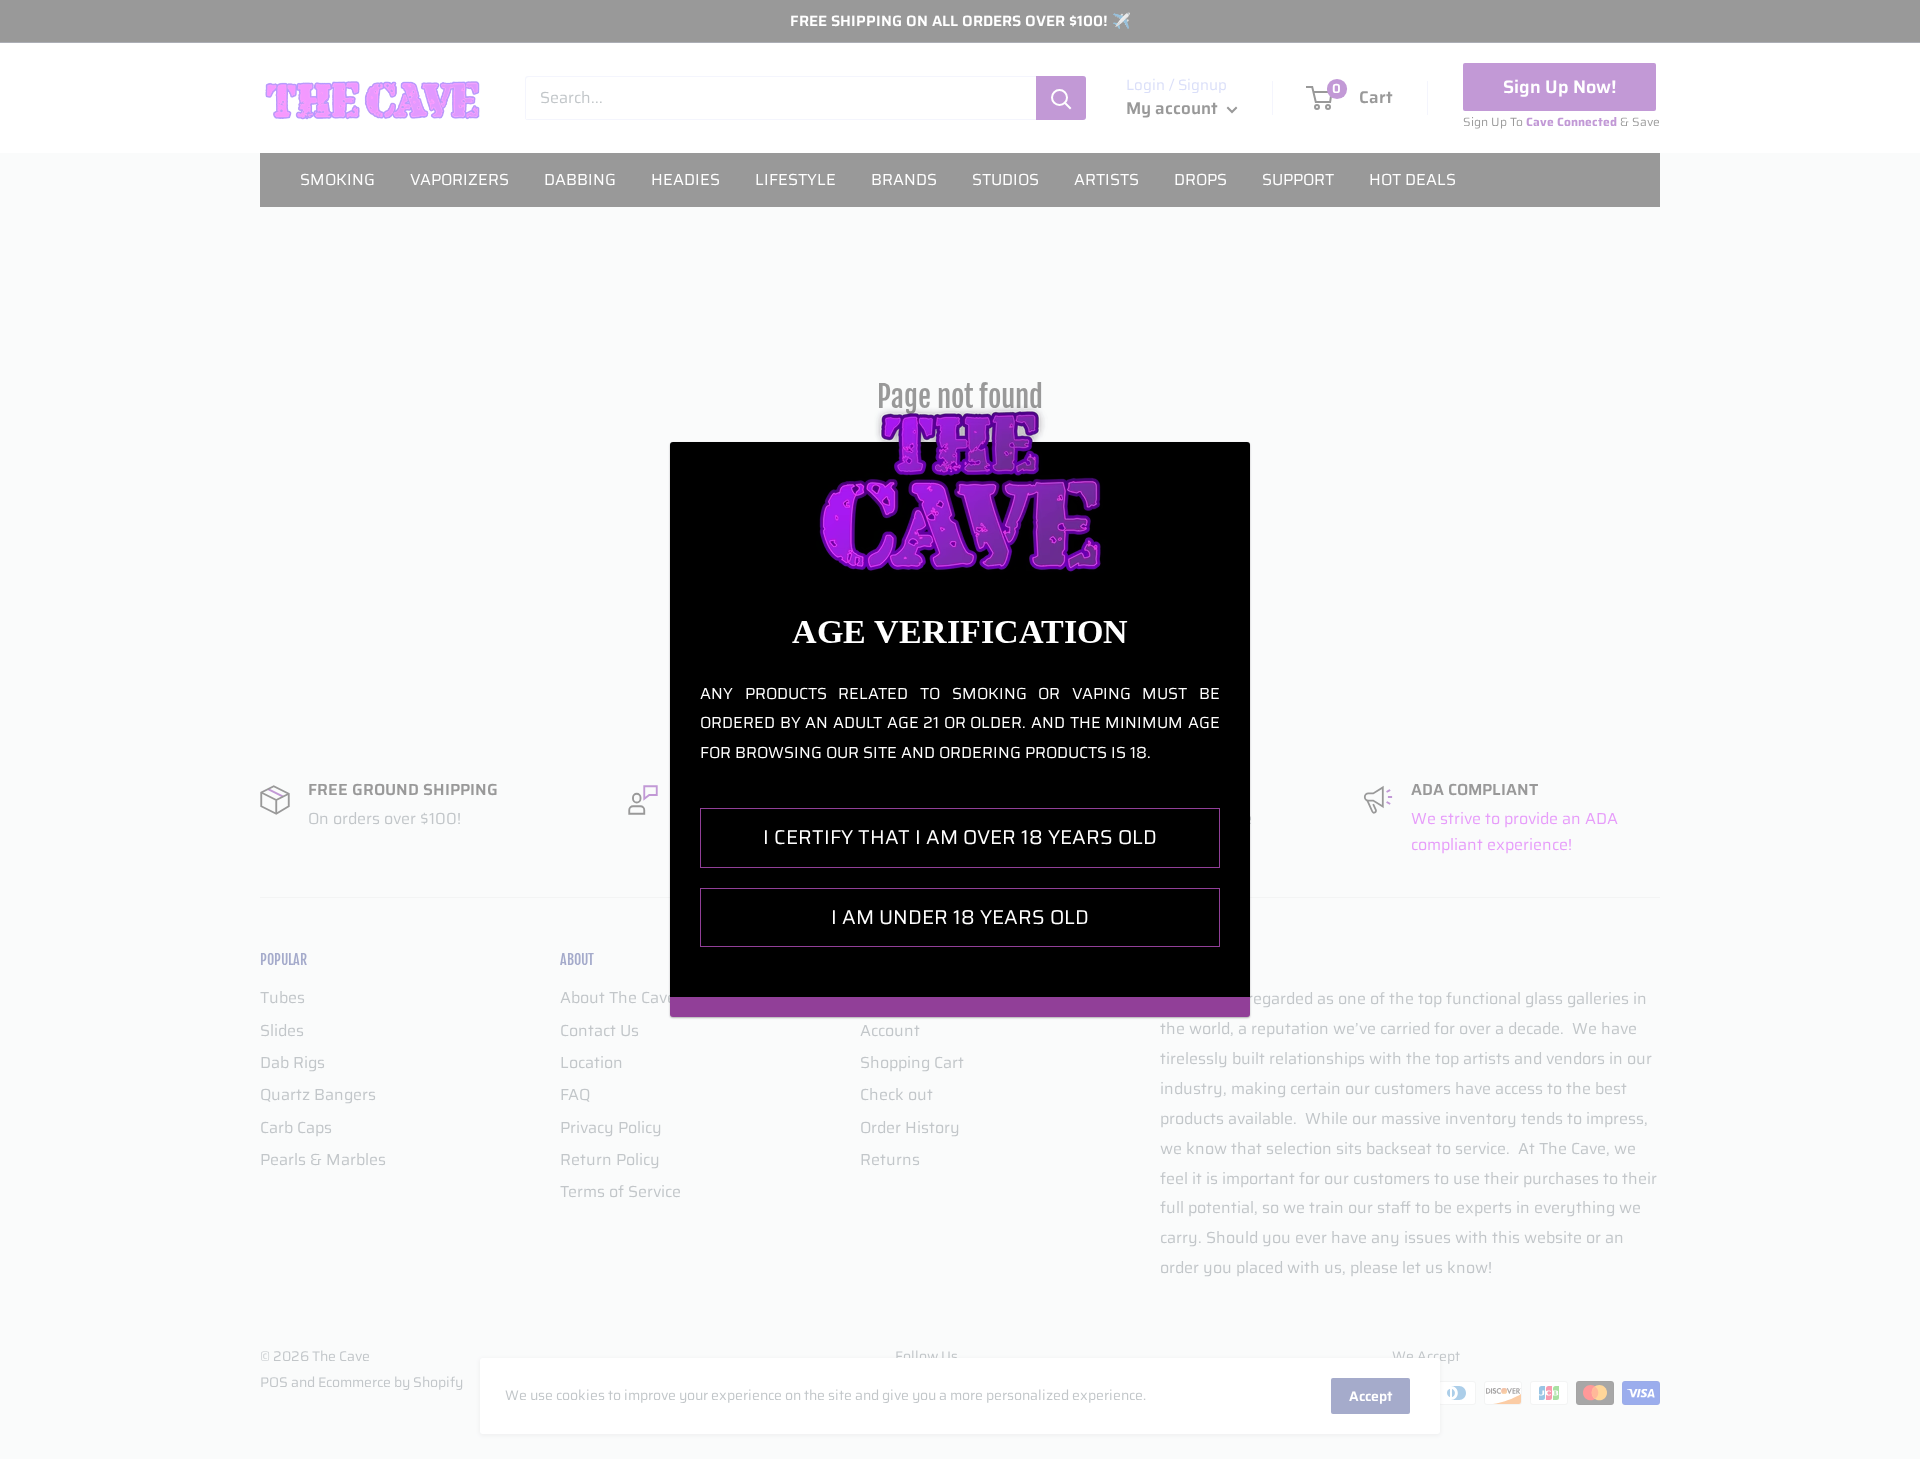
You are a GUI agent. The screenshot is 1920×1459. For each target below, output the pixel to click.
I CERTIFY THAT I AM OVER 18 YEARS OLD (960, 837)
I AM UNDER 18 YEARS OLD (960, 917)
